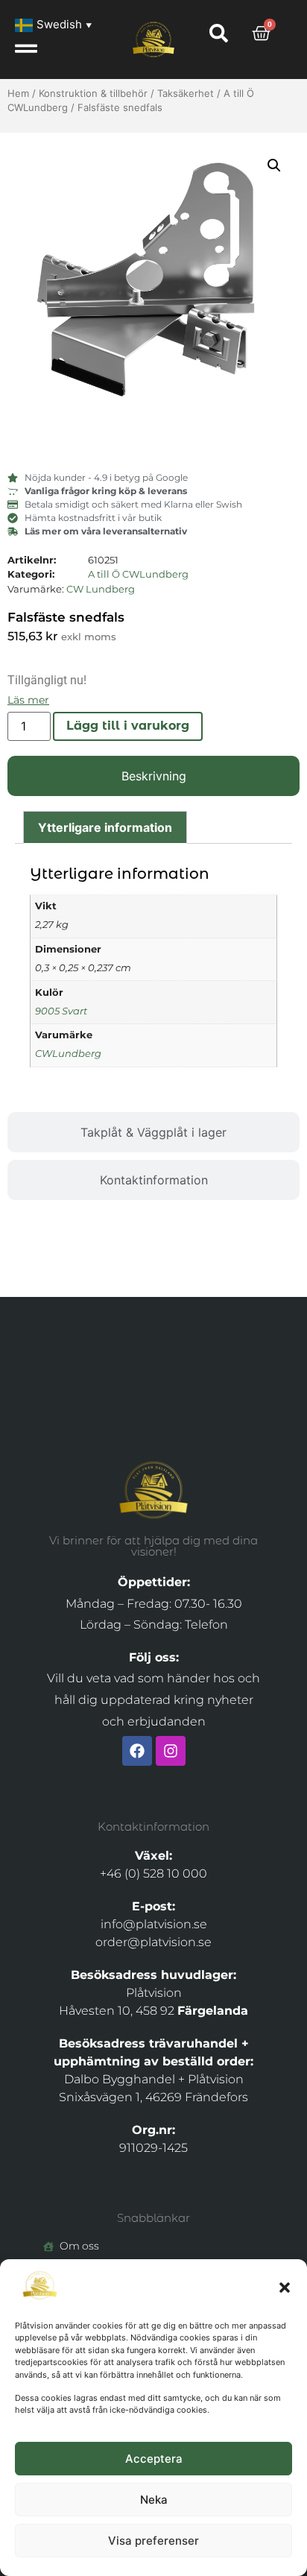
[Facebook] (137, 1751)
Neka (154, 2500)
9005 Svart (61, 1011)
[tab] (153, 776)
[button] (285, 2288)
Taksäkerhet (186, 93)
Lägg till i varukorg (128, 726)
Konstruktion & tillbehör (93, 93)
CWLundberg (68, 1054)
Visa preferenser (153, 2541)
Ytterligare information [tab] (105, 827)
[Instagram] (171, 1751)
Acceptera (154, 2459)
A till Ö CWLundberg (138, 574)
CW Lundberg (101, 589)
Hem (18, 93)
